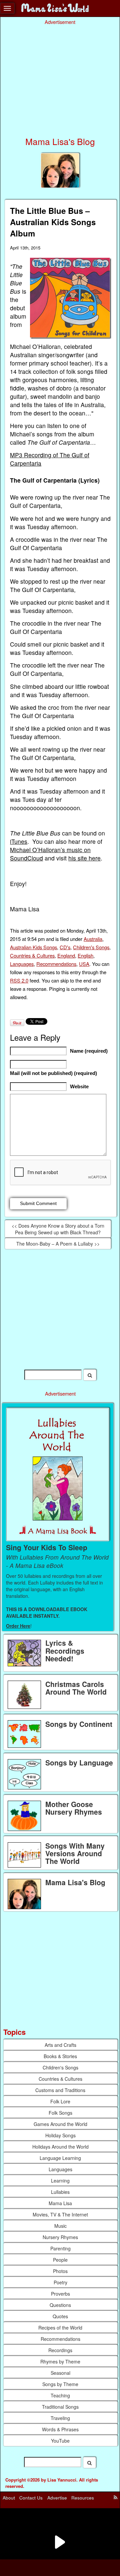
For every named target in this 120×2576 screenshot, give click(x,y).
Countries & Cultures (32, 955)
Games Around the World (60, 2124)
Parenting (60, 2248)
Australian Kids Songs (33, 947)
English (85, 955)
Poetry (60, 2282)
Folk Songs (60, 2113)
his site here (84, 858)
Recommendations (56, 964)
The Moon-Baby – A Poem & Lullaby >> (58, 1244)
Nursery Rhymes (60, 2237)
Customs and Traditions (60, 2090)
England (66, 955)
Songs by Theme (60, 2384)
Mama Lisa (60, 2203)
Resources (83, 2498)
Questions (60, 2305)
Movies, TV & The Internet (60, 2214)
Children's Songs (91, 947)
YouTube (60, 2441)
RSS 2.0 (19, 980)
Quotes (60, 2316)
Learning (60, 2181)
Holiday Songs (60, 2135)
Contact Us (31, 2498)
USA (84, 964)
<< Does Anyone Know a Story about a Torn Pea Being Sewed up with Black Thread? (58, 1229)
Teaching (60, 2395)
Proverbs (60, 2294)
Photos (60, 2271)
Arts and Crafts (60, 2045)
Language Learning (60, 2158)
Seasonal (60, 2373)
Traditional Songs (60, 2407)
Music (60, 2226)
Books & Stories (60, 2056)
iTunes (19, 841)
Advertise (57, 2498)
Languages (22, 964)
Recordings (60, 2350)
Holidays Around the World (60, 2147)
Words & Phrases (60, 2429)
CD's (65, 947)
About (9, 2498)
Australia (93, 939)
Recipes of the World (60, 2328)
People (60, 2260)
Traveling (60, 2418)
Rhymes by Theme (60, 2361)
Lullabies (60, 2192)
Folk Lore (60, 2101)
